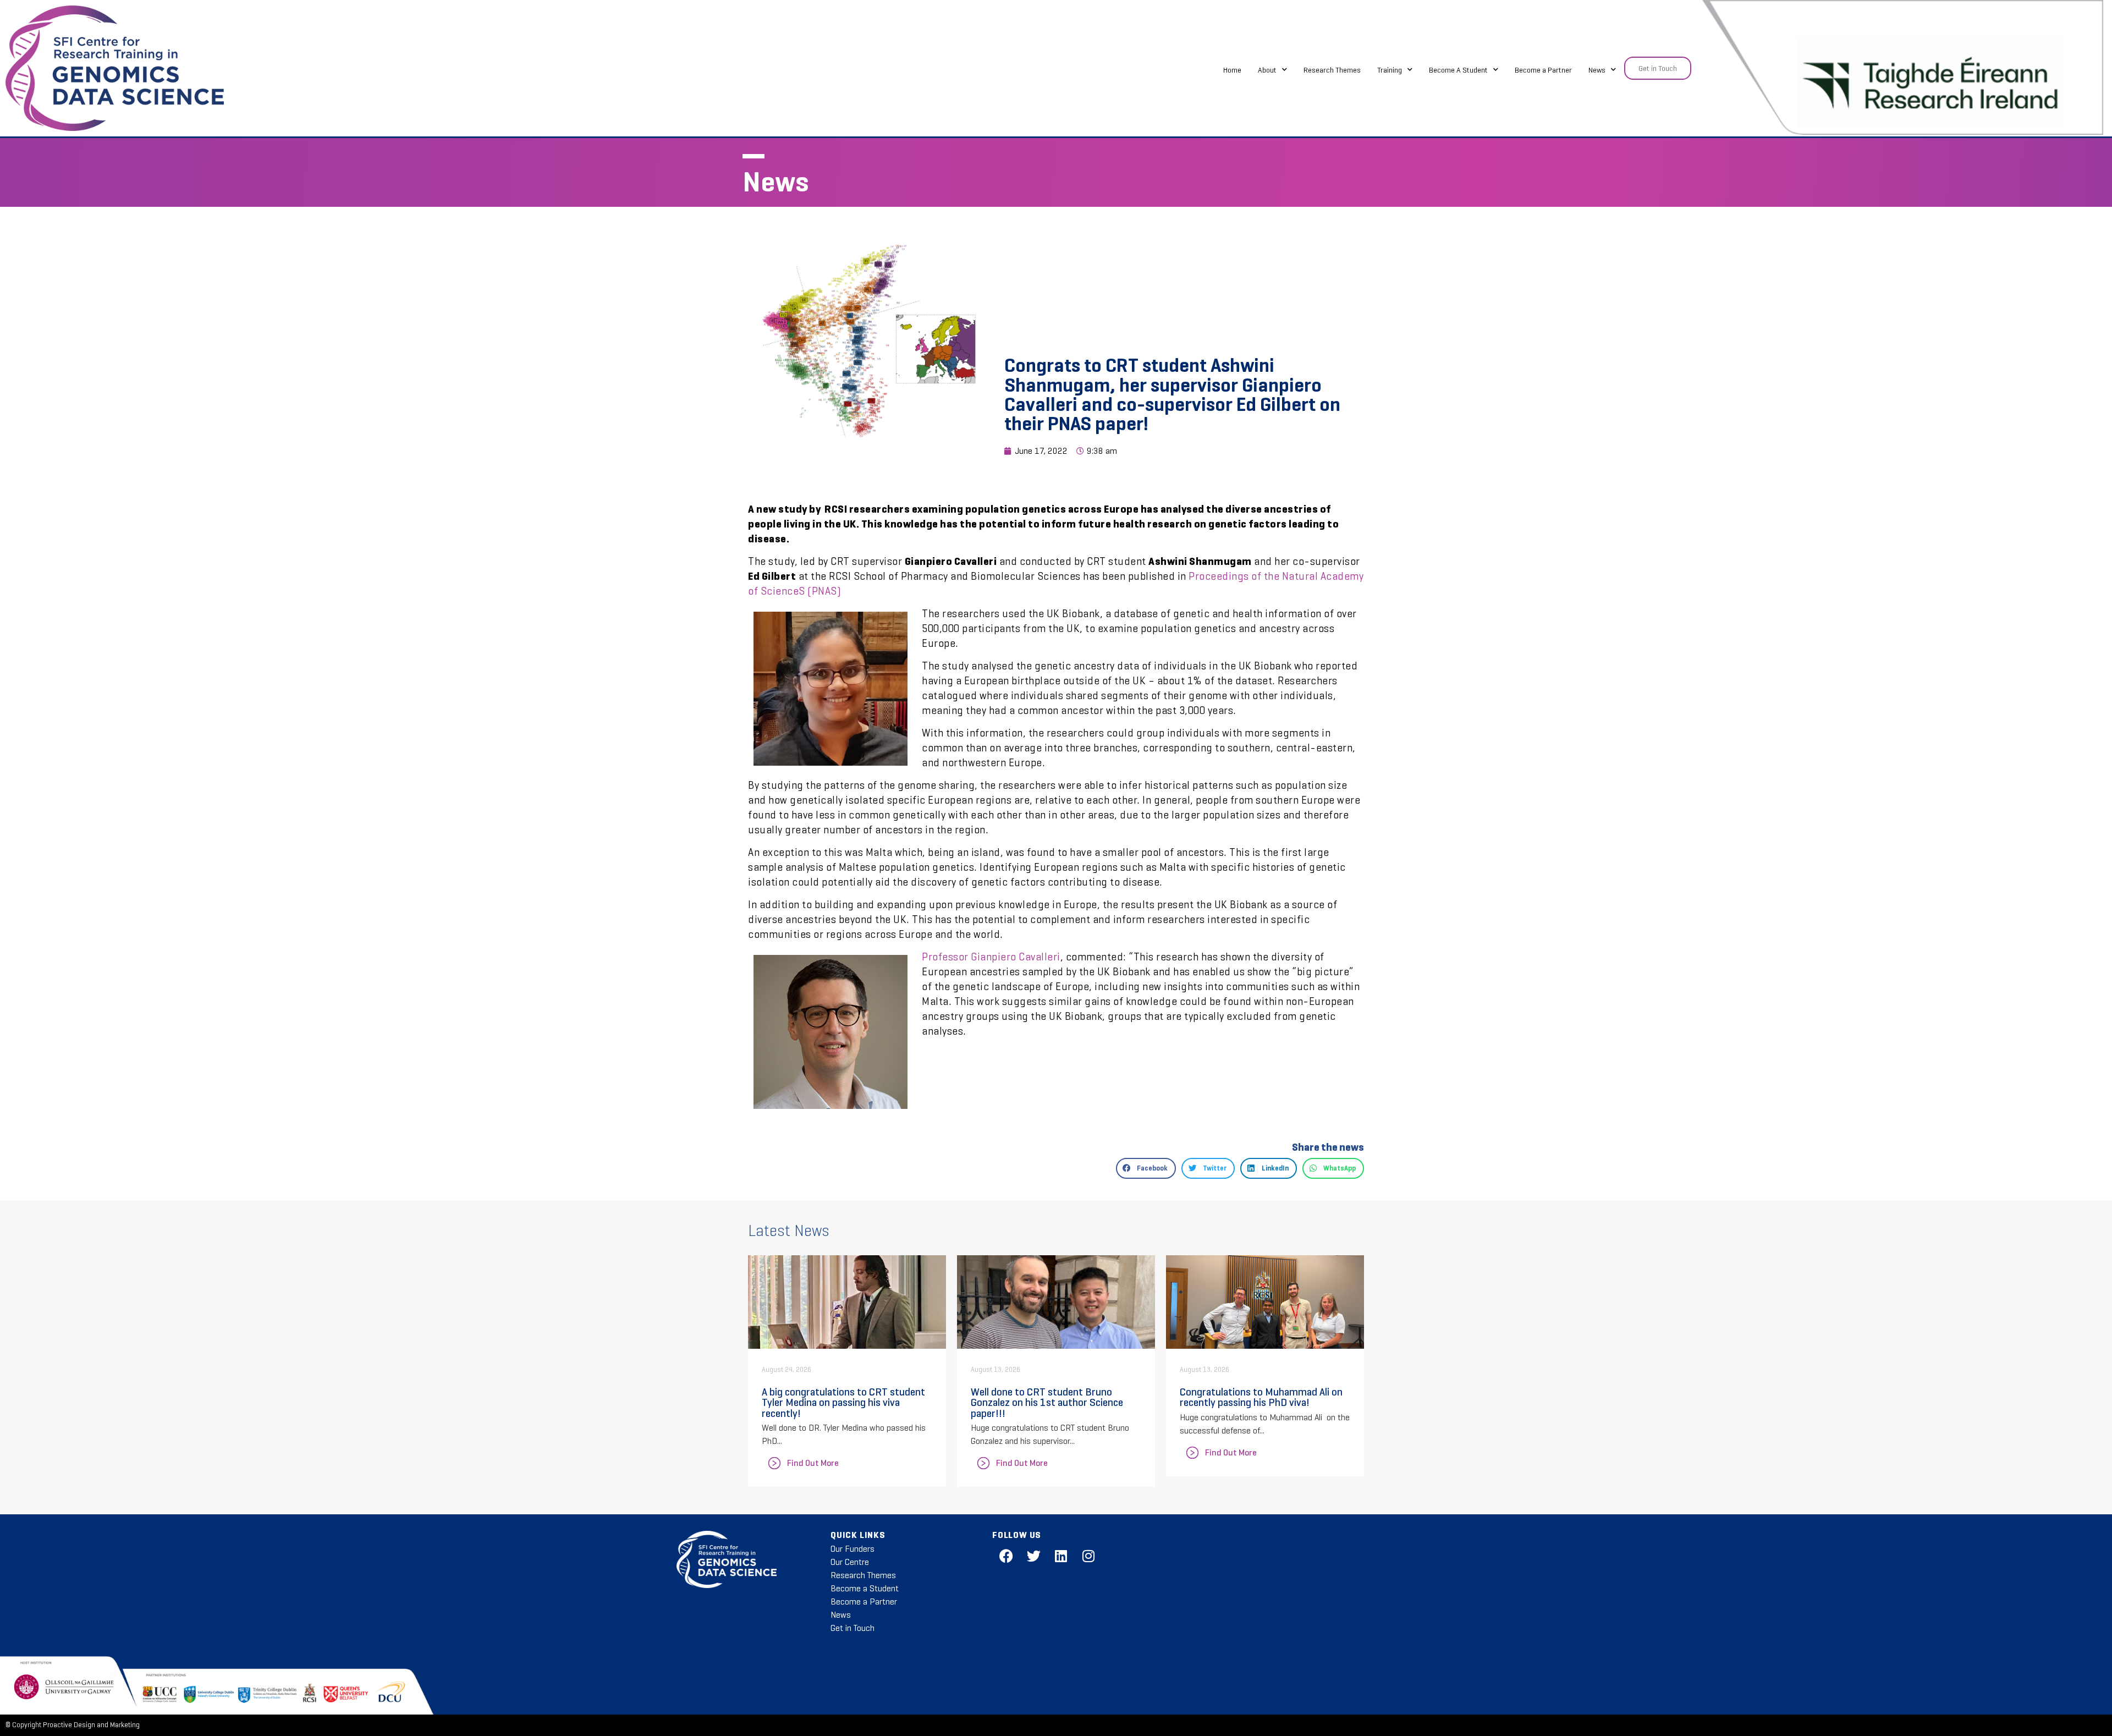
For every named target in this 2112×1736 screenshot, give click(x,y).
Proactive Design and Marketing (91, 1725)
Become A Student (1458, 70)
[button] (1146, 1168)
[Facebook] (1006, 1556)
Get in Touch (853, 1628)
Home (1232, 70)
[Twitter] (1033, 1556)
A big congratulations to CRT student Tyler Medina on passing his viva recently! (843, 1402)
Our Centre (850, 1562)
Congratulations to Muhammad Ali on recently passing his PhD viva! (1261, 1397)
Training (1390, 70)
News (1597, 70)
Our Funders (853, 1549)
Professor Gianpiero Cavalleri (991, 957)
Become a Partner (1543, 70)
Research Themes (1332, 70)
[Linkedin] (1061, 1556)
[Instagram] (1088, 1556)
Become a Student (865, 1588)
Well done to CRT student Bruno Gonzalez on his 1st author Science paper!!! (1047, 1402)
